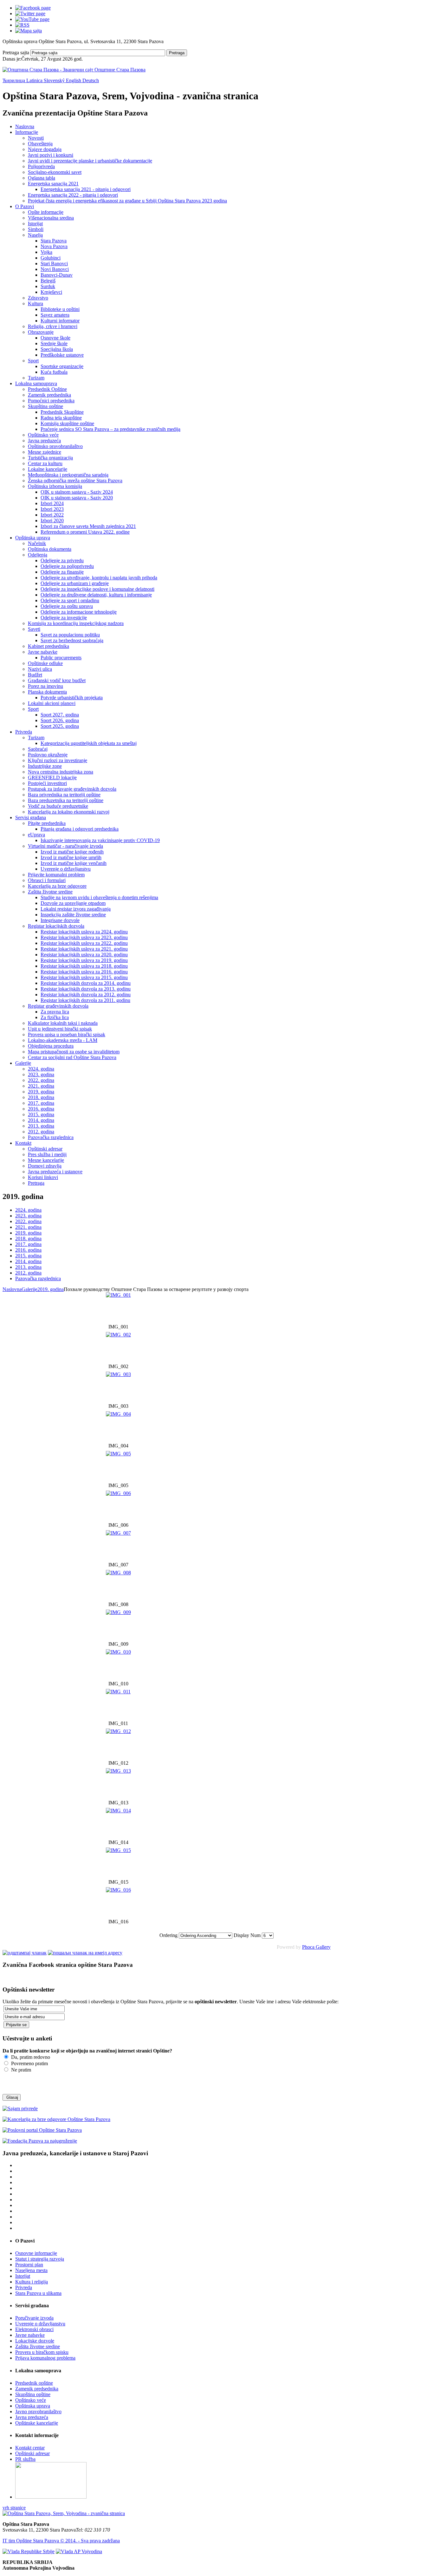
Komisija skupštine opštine (67, 423)
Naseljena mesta (31, 2270)
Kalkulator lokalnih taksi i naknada (63, 1023)
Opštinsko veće (43, 435)
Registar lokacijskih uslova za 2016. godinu (84, 972)
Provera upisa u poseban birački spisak (67, 1034)
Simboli (36, 229)
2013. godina (41, 1126)
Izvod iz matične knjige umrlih (71, 857)
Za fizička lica (55, 1017)
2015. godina (41, 1114)
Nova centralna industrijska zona (61, 772)
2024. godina (41, 1069)
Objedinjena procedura (51, 1046)
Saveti (34, 629)
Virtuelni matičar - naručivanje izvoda (65, 846)
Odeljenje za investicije (64, 618)
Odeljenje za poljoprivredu (67, 566)
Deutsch (91, 80)
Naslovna (25, 126)
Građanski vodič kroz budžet (57, 680)
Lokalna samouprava (36, 383)
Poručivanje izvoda (34, 2318)
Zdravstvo (38, 298)
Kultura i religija (32, 2282)
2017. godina (41, 1103)
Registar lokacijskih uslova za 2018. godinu (84, 966)
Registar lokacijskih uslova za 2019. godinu (84, 960)
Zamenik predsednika (49, 395)
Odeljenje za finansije (62, 572)
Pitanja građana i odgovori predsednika (80, 829)
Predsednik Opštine (47, 389)
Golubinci (51, 258)
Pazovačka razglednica (51, 1137)
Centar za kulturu (45, 463)
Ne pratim (20, 2070)
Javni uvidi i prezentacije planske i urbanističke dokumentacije (90, 161)
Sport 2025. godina (60, 726)
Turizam (36, 378)
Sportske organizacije (62, 366)
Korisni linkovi (43, 1177)
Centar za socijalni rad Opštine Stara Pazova (72, 1057)
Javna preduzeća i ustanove (55, 1172)
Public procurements (61, 658)
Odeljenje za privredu (62, 560)
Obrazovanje (41, 332)
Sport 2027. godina (60, 715)
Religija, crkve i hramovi (53, 326)
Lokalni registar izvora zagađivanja (76, 909)
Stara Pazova (54, 241)
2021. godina (41, 1086)
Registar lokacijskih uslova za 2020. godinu (84, 955)
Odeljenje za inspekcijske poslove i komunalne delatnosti (97, 589)
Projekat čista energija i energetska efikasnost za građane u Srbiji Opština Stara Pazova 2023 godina (127, 201)
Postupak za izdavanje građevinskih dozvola (72, 789)
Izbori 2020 (52, 520)
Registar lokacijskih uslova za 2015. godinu (84, 977)
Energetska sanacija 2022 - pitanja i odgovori (73, 195)
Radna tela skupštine (61, 418)
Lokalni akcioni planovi (52, 703)
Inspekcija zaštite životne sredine (73, 915)
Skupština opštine (45, 406)
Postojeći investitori (47, 783)
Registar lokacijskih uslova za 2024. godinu (84, 932)
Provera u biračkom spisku (42, 2352)
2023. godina (41, 1074)
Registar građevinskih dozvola (58, 1006)
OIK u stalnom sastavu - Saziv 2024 (77, 492)
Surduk (48, 286)
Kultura (36, 303)
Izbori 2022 (52, 515)
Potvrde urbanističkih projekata (72, 698)
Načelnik (37, 543)
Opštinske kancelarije (37, 2423)
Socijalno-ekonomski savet (55, 172)
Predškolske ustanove (62, 355)
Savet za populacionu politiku (70, 635)
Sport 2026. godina (60, 720)
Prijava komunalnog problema (45, 2358)
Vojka (46, 252)
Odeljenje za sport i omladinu (70, 600)
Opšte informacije (46, 212)
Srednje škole (54, 343)
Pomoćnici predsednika (51, 401)
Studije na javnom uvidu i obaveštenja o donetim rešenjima (99, 897)
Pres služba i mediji (47, 1154)
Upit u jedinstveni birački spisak (60, 1029)
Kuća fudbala (54, 372)
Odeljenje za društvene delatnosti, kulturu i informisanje (96, 595)
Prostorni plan (29, 2265)
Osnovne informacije (36, 2253)
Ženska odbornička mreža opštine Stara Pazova (75, 481)
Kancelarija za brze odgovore (57, 886)
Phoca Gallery (316, 1947)
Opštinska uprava (33, 538)
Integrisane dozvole (60, 920)
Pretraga (177, 53)
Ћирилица (14, 80)
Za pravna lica (55, 1012)
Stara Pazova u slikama (38, 2293)
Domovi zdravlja (45, 1166)
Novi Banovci (55, 269)
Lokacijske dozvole (35, 2341)
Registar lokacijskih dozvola (56, 926)
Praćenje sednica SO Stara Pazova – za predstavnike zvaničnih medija (110, 429)
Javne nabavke (43, 652)
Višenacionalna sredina (51, 218)
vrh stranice (14, 2508)
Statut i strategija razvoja (40, 2259)
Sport (33, 361)
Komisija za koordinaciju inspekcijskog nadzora (76, 623)
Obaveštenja (40, 144)
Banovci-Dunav (57, 275)
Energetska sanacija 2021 (53, 184)
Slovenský (55, 80)
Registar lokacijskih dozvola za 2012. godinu (86, 995)
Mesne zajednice (45, 452)
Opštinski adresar (45, 1149)
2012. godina (41, 1132)
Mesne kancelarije (46, 1160)
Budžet (35, 675)
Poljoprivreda (41, 166)
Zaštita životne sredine (50, 892)
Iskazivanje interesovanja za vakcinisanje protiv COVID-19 (100, 840)
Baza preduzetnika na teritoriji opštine (66, 800)
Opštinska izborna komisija (55, 486)
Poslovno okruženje (48, 755)
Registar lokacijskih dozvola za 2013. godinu (86, 989)
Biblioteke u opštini (60, 309)
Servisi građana (31, 817)
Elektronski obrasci (34, 2329)
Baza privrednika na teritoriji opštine (64, 795)
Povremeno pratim (29, 2063)
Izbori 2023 (52, 509)
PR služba (25, 2459)
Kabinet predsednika (48, 646)
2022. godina (41, 1080)
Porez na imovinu (45, 686)
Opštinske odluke (45, 663)
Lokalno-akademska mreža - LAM (63, 1040)
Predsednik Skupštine (62, 412)
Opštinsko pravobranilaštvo (55, 446)
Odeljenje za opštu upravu (67, 606)
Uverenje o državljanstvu (66, 869)
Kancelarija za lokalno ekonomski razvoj (69, 812)
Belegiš (48, 281)
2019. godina (41, 1092)
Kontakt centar (30, 2448)
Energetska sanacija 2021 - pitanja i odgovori (86, 189)
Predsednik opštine (34, 2383)
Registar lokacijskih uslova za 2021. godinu (84, 949)
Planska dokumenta (47, 692)
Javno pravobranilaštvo (38, 2411)
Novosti (36, 138)
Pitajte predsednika (47, 823)
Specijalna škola (57, 349)
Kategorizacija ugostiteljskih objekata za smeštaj (89, 743)
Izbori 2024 (52, 503)
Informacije (27, 132)
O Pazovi (25, 206)
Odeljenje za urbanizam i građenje (75, 583)
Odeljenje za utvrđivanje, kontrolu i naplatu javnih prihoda (99, 578)
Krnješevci (51, 292)
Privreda (24, 732)
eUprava (36, 835)
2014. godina (41, 1120)
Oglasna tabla (42, 178)
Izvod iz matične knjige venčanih (74, 863)
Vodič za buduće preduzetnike (58, 806)
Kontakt (23, 1143)
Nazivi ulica (40, 669)
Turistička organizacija (50, 458)
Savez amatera (55, 315)
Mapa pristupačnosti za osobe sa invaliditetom (74, 1052)
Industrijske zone (45, 766)
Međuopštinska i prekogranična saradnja (68, 475)
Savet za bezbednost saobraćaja (72, 640)
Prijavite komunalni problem (56, 875)
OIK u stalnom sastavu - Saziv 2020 (77, 498)
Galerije (23, 1063)
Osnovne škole (55, 338)
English (74, 80)
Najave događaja (45, 149)
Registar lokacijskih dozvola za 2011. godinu (85, 1000)
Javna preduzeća (44, 441)
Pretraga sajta (16, 53)
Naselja (35, 235)
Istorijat (35, 224)
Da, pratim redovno (30, 2057)
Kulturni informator (60, 321)
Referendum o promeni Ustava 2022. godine (85, 532)
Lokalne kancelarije (48, 469)
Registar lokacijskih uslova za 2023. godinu (84, 937)
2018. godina (41, 1097)
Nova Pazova (54, 246)
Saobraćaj (38, 749)
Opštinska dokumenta (50, 549)
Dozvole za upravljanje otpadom (73, 903)
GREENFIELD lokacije (52, 777)
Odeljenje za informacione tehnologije (79, 612)
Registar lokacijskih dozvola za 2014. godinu (86, 983)
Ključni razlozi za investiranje (58, 760)
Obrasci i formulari (47, 880)
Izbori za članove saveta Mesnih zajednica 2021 (88, 526)
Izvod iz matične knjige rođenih (72, 852)
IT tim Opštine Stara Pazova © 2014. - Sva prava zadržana (61, 2541)
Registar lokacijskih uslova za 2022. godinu (84, 943)
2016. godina (41, 1109)
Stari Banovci (54, 264)
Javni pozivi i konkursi (51, 155)
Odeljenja (38, 555)
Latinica (35, 80)
